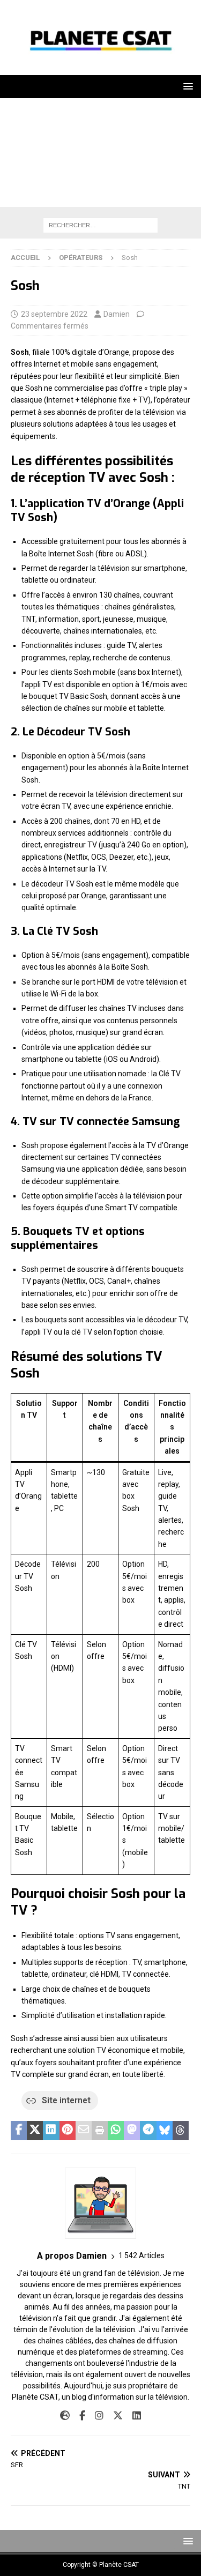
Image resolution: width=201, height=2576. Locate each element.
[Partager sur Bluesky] (165, 2131)
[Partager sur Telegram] (148, 2131)
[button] (186, 86)
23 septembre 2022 (54, 314)
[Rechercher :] (100, 225)
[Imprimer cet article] (100, 2131)
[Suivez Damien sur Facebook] (78, 2416)
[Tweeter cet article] (35, 2131)
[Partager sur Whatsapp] (116, 2131)
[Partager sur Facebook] (19, 2131)
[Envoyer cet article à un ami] (84, 2131)
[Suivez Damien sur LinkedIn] (133, 2416)
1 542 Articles (142, 2255)
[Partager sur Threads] (181, 2131)
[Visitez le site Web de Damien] (65, 2416)
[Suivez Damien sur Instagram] (95, 2416)
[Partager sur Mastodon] (132, 2131)
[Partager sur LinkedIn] (51, 2131)
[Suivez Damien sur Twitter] (114, 2416)
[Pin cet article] (68, 2131)
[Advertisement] (100, 155)
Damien (117, 314)
